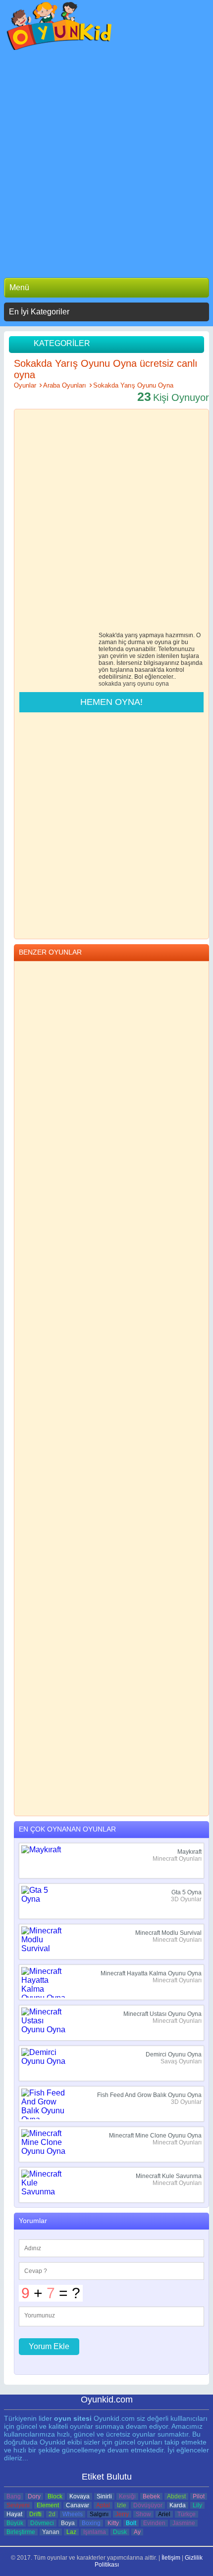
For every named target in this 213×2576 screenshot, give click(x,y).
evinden (154, 2523)
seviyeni (18, 2505)
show (143, 2514)
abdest (176, 2496)
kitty (113, 2523)
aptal (103, 2505)
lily (197, 2505)
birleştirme (21, 2532)
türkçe (186, 2514)
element (48, 2505)
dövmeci (42, 2523)
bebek (151, 2496)
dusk (120, 2532)
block (55, 2496)
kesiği (127, 2496)
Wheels (73, 2514)
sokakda (110, 684)
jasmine (184, 2523)
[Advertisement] (106, 162)
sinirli (104, 2496)
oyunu (146, 684)
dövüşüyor (148, 2505)
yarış (129, 684)
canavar (78, 2505)
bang (14, 2496)
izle (122, 2505)
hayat (14, 2514)
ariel (164, 2514)
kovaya (80, 2496)
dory (34, 2496)
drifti (35, 2514)
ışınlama (95, 2532)
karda (178, 2505)
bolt (131, 2523)
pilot (199, 2496)
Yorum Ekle (49, 2346)
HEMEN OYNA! (111, 702)
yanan (51, 2532)
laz (71, 2532)
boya (68, 2523)
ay (137, 2532)
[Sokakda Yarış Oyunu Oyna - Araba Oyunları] (60, 28)
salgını (99, 2514)
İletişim (171, 2558)
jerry (122, 2514)
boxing (91, 2523)
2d (52, 2514)
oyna (162, 684)
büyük (15, 2523)
